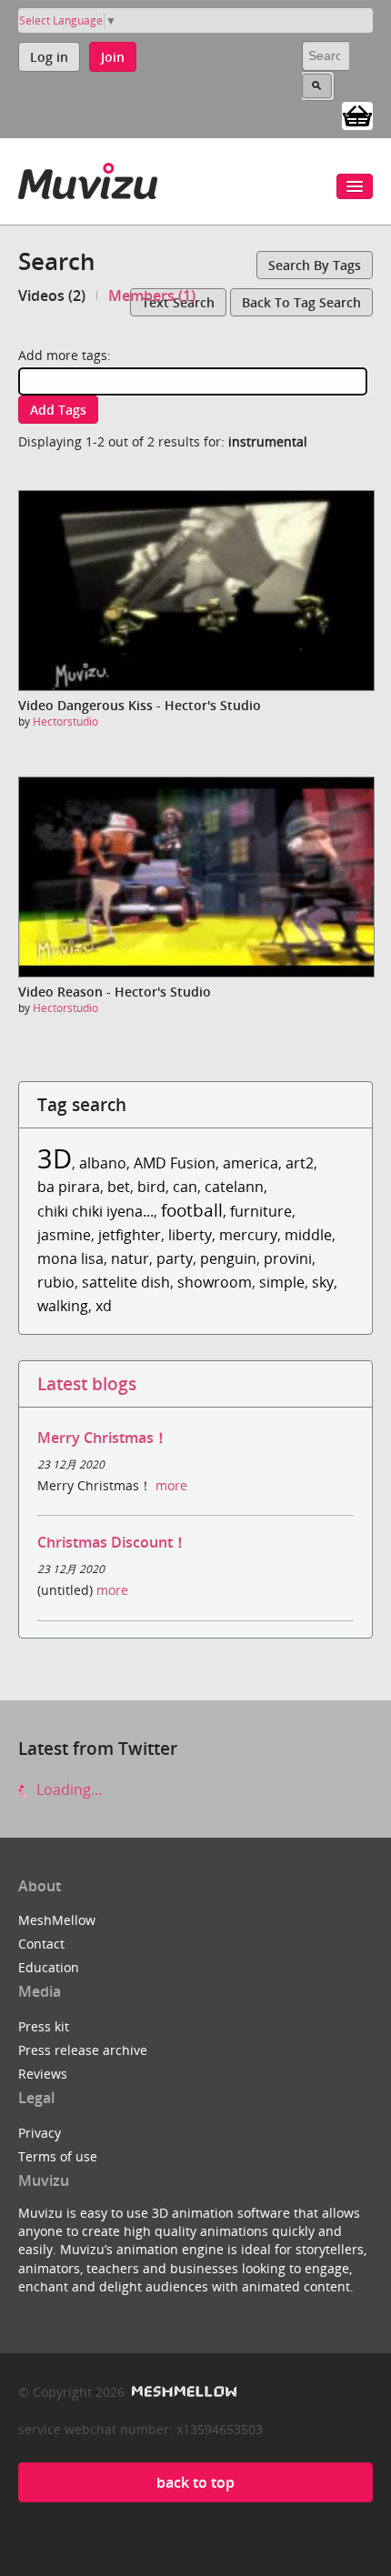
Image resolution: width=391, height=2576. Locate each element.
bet (119, 1187)
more (171, 1485)
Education (49, 1967)
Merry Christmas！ (103, 1438)
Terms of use (58, 2156)
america (251, 1163)
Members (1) (152, 296)
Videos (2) (52, 296)
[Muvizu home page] (88, 178)
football (192, 1210)
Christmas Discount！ (112, 1542)
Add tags (58, 410)
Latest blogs (87, 1383)
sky (323, 1282)
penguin (228, 1258)
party (175, 1258)
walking (63, 1306)
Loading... (67, 1789)
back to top (195, 2482)
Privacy (40, 2133)
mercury (248, 1235)
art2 (300, 1163)
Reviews (43, 2074)
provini (288, 1258)
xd (104, 1306)
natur (130, 1258)
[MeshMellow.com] (182, 2392)
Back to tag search (301, 302)
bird (151, 1187)
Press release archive (83, 2050)
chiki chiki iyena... (95, 1211)
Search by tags (315, 265)
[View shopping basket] (357, 115)
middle (308, 1235)
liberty (190, 1235)
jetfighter (130, 1235)
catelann (234, 1187)
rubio (56, 1282)
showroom (215, 1282)
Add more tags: (65, 355)
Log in (49, 57)
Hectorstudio (65, 722)
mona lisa (70, 1258)
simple (282, 1282)
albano (103, 1163)
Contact (41, 1944)
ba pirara (69, 1187)
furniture (261, 1211)
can (185, 1187)
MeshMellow (57, 1920)
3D (55, 1158)
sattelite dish (126, 1282)
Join (113, 57)
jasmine (64, 1235)
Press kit (44, 2026)
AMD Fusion (175, 1163)
